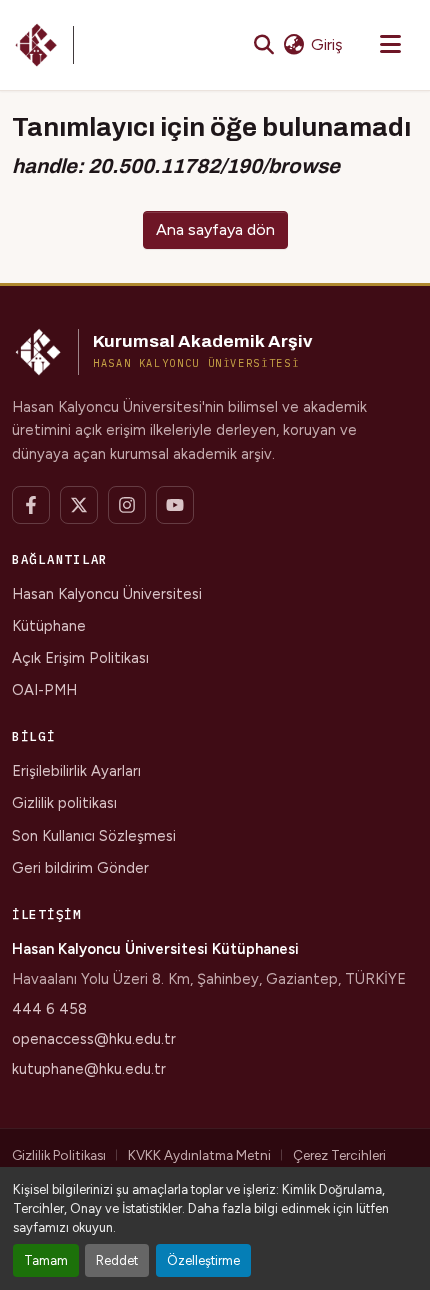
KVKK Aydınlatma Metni (199, 1155)
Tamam (46, 1260)
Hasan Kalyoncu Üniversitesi (107, 594)
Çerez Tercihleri (339, 1155)
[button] (43, 45)
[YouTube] (175, 505)
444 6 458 (49, 1009)
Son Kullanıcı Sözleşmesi (94, 836)
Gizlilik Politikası (59, 1155)
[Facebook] (31, 505)
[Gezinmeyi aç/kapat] (390, 45)
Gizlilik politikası (64, 803)
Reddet (117, 1260)
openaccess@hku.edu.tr (94, 1039)
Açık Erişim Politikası (80, 658)
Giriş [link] (326, 44)
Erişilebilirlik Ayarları (76, 771)
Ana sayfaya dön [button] (215, 229)
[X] (79, 505)
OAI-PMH (44, 690)
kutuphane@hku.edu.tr (89, 1069)
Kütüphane (49, 626)
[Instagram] (127, 505)
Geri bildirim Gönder (80, 868)
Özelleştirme (203, 1260)
